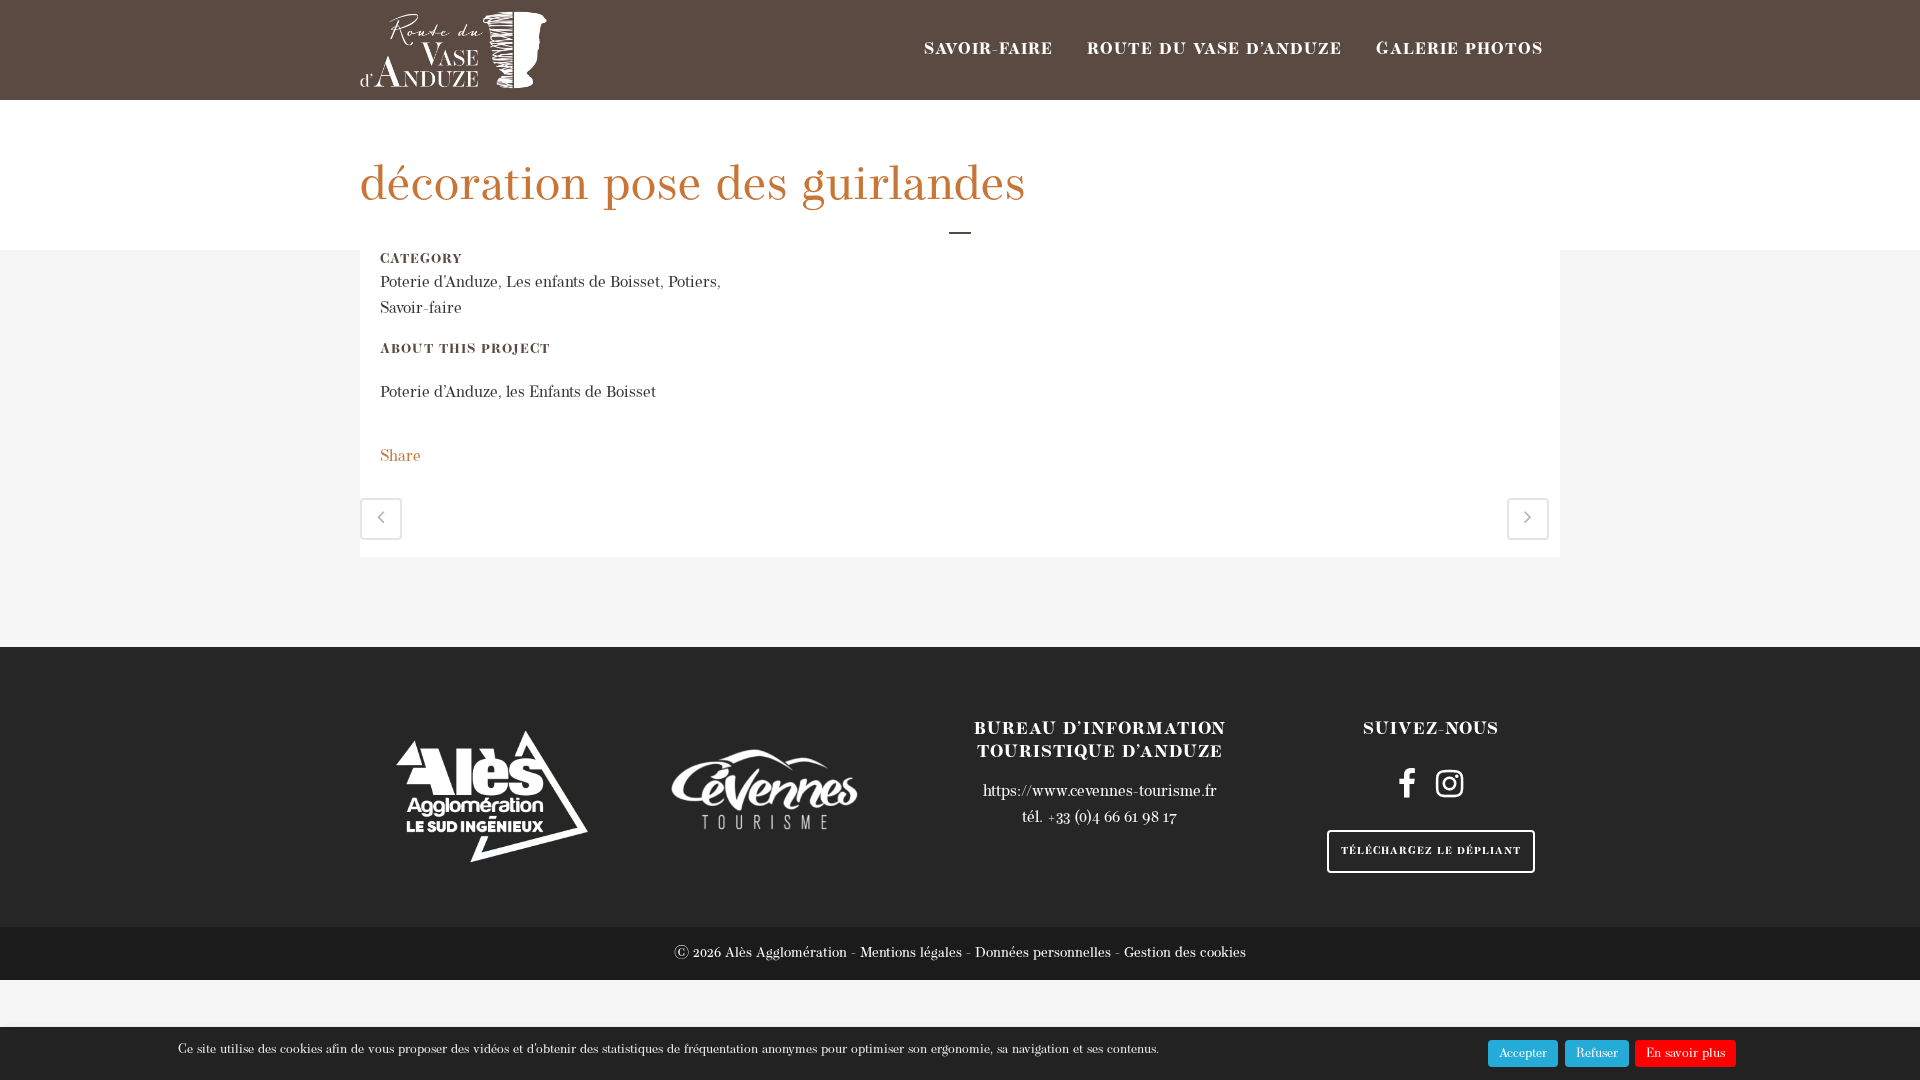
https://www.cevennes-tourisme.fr (1100, 792)
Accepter (1523, 1053)
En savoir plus (1685, 1053)
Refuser (1597, 1053)
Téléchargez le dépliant (1431, 851)
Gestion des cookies (1185, 953)
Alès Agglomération (786, 953)
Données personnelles (1043, 953)
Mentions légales (911, 953)
